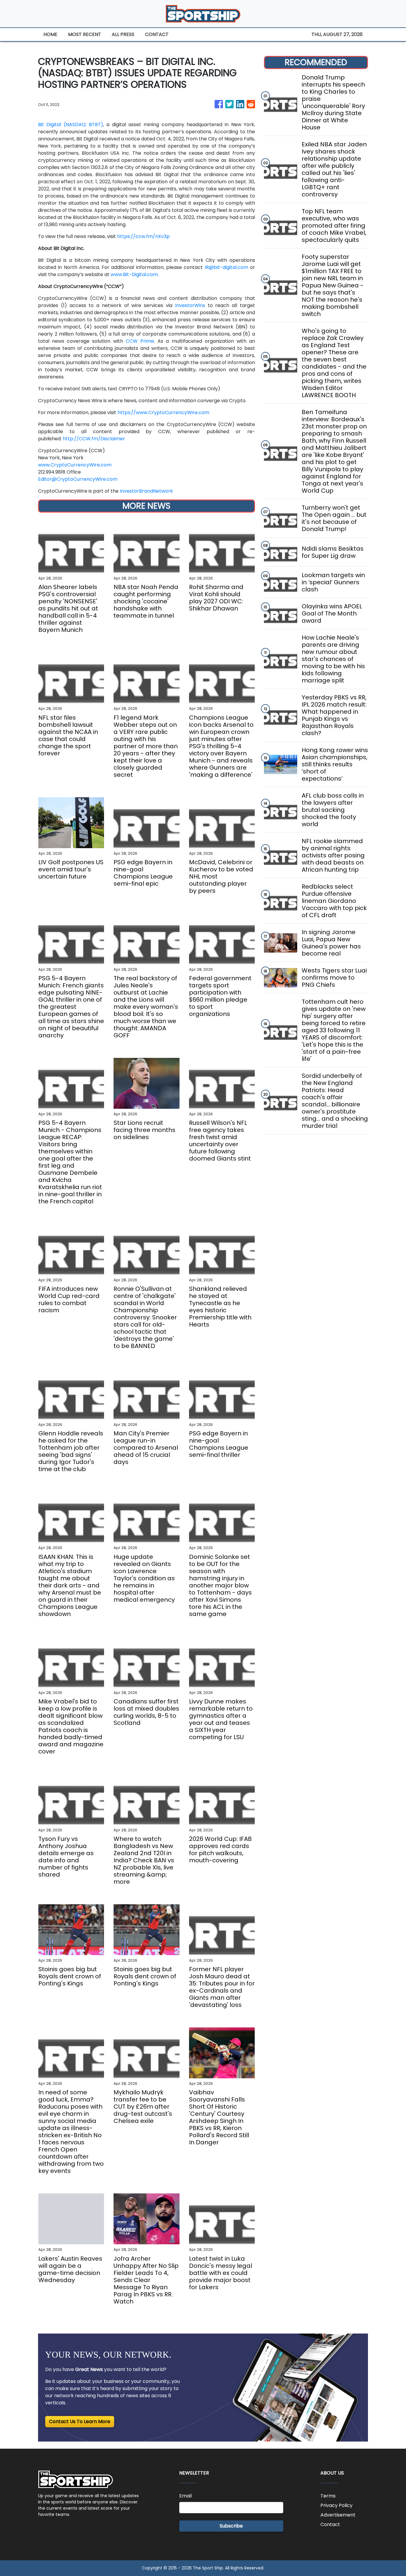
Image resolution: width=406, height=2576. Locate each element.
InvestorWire (190, 305)
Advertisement (338, 2515)
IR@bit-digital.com (226, 267)
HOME (50, 34)
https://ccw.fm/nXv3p (143, 236)
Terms (328, 2496)
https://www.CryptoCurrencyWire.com (163, 412)
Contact (330, 2524)
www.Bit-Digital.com (134, 274)
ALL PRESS (123, 34)
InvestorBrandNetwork (146, 491)
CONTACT (157, 34)
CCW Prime (140, 341)
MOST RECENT (85, 34)
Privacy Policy (336, 2505)
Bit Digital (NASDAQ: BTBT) (71, 125)
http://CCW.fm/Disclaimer (94, 439)
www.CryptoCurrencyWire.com (75, 465)
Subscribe (231, 2526)
